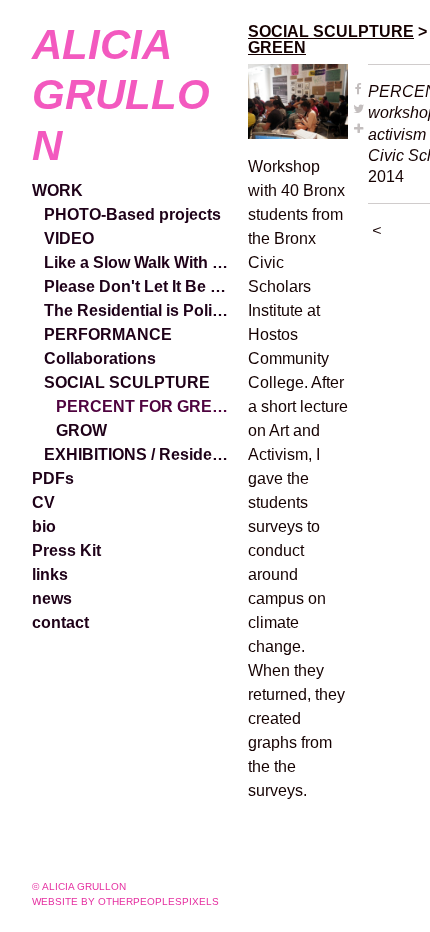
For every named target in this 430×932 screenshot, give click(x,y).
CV (43, 502)
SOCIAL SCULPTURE (127, 382)
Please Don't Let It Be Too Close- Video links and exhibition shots (138, 286)
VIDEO (69, 238)
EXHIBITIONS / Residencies (138, 454)
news (52, 598)
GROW (81, 430)
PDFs (53, 478)
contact (60, 622)
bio (44, 526)
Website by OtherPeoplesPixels (125, 901)
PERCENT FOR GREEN (144, 406)
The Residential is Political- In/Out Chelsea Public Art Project (138, 310)
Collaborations (100, 358)
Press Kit (66, 550)
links (50, 574)
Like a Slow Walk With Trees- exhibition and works (138, 262)
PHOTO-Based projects (132, 214)
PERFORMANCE (108, 334)
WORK (57, 190)
